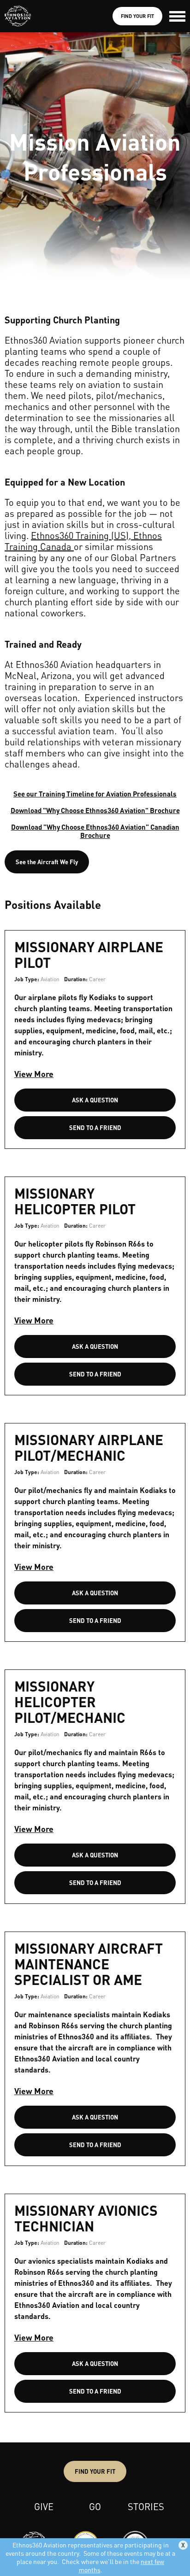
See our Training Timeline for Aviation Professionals (95, 794)
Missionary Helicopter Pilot (75, 1201)
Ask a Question (95, 1100)
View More (34, 1074)
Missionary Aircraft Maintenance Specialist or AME (89, 1964)
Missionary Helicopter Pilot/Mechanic (70, 1702)
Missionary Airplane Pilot (89, 954)
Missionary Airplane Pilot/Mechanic (89, 1447)
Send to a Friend (95, 1127)
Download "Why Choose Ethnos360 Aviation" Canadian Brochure (95, 831)
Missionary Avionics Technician (86, 2218)
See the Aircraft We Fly (47, 862)
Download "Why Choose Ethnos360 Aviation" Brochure (95, 810)
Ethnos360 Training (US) (80, 535)
